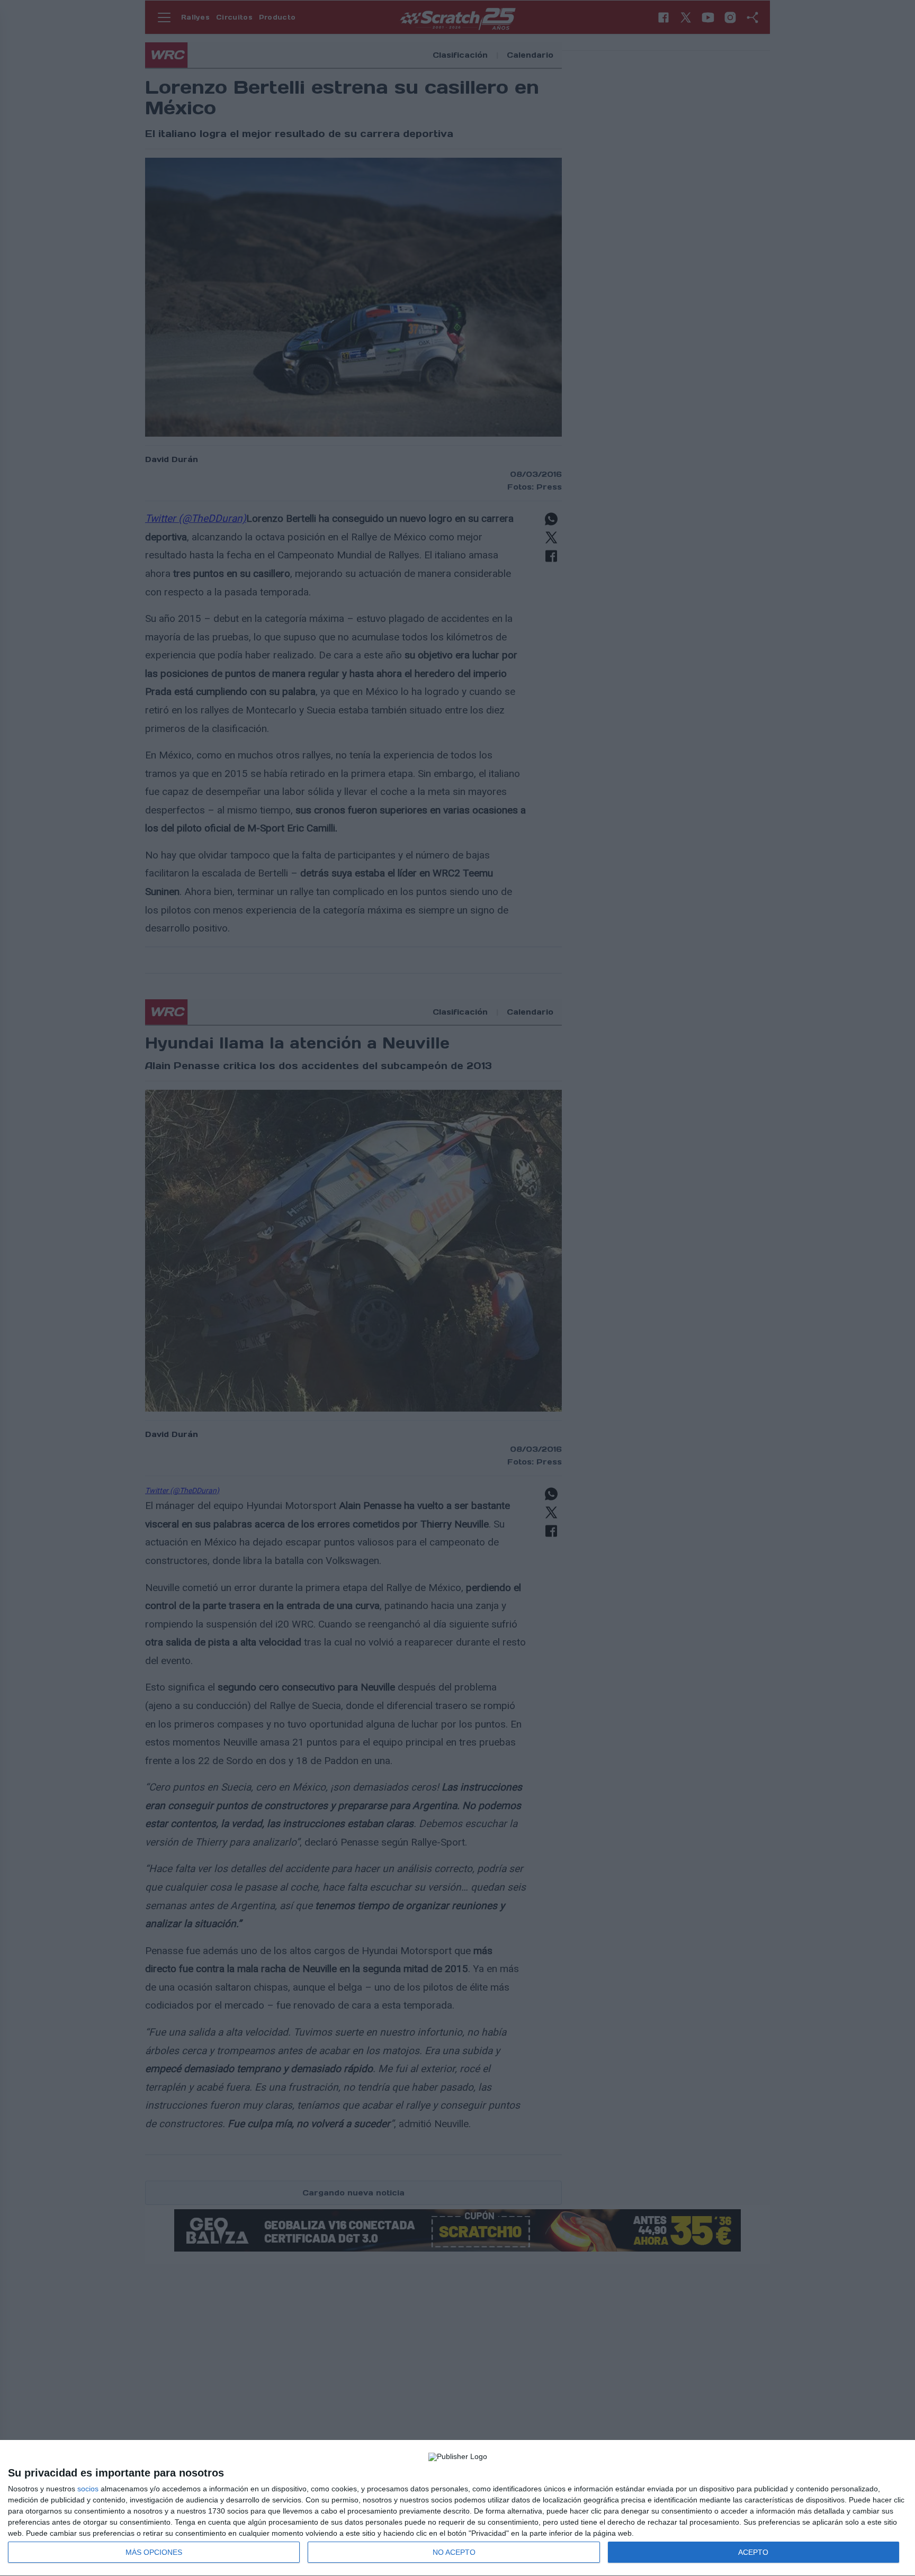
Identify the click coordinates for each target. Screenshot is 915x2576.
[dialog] (457, 2508)
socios (88, 2489)
